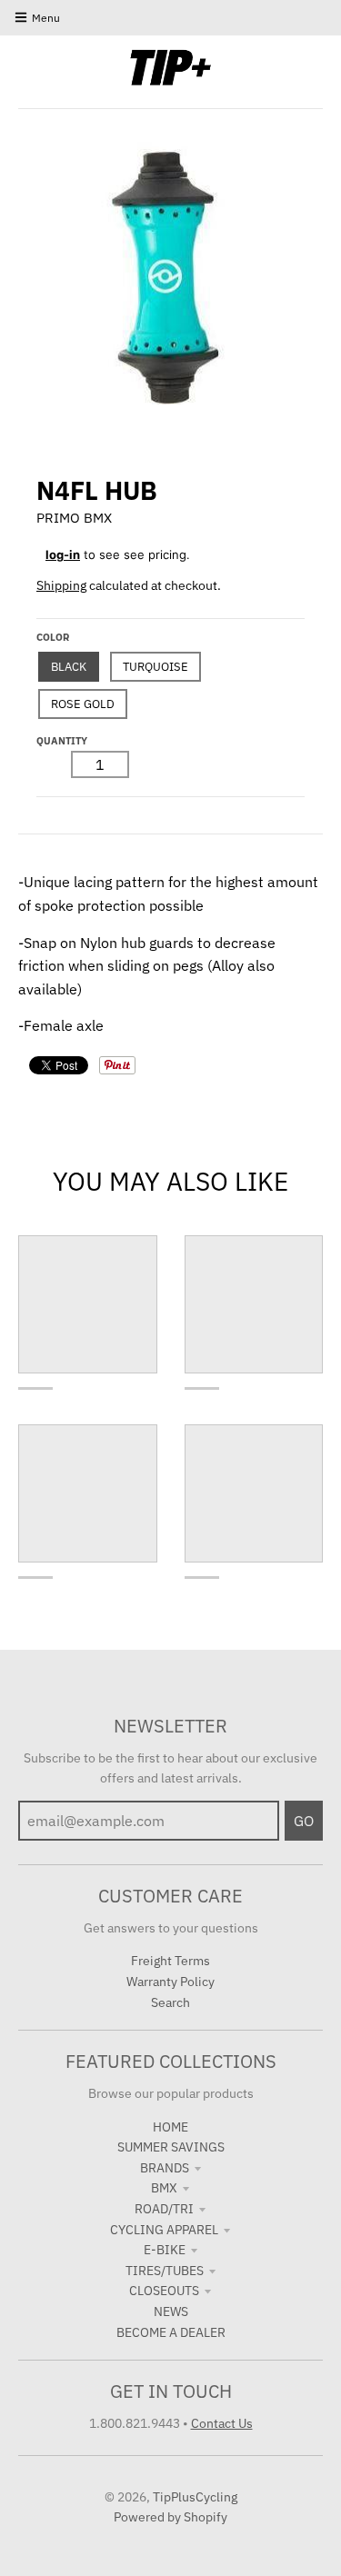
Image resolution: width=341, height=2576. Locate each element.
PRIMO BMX (74, 518)
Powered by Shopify (170, 2517)
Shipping (61, 585)
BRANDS (165, 2168)
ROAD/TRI (164, 2209)
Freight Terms (170, 1961)
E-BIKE (165, 2250)
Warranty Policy (170, 1982)
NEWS (171, 2311)
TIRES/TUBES (165, 2271)
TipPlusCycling (195, 2497)
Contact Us (222, 2423)
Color (53, 637)
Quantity (62, 741)
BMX (164, 2188)
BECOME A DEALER (171, 2332)
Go (304, 1821)
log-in (63, 554)
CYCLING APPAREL (164, 2230)
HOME (170, 2127)
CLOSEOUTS (164, 2291)
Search (170, 2002)
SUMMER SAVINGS (171, 2147)
